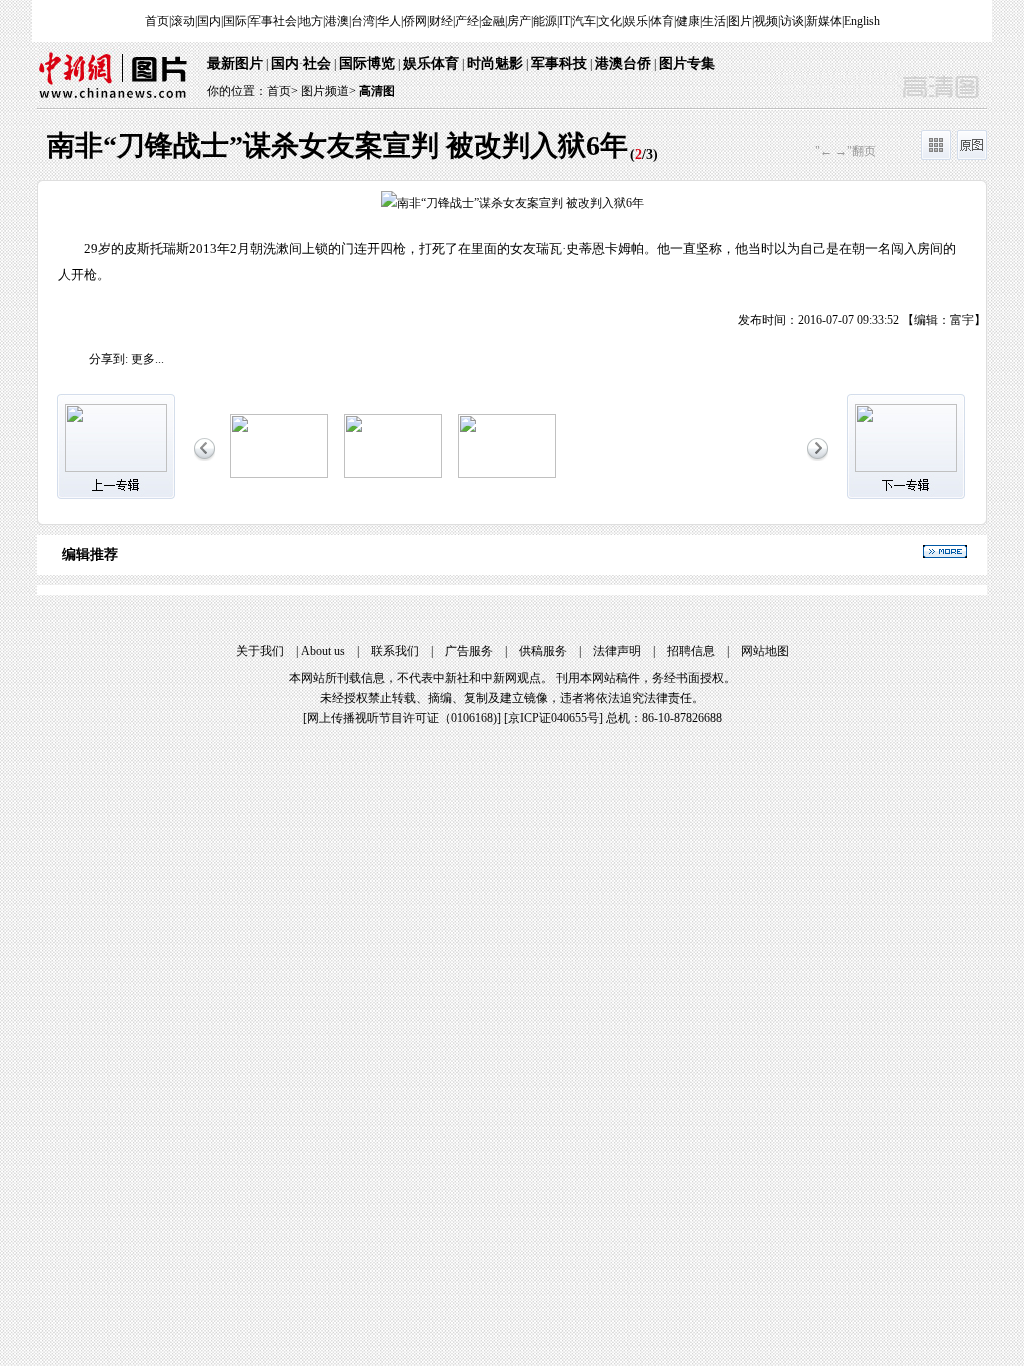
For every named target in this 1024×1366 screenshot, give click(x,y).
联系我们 (395, 651)
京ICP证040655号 (553, 718)
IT (564, 21)
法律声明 (617, 651)
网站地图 (765, 651)
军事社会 (273, 21)
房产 (519, 21)
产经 (467, 21)
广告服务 (469, 651)
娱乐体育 (431, 63)
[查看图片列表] (936, 156)
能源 (545, 21)
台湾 (363, 21)
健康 (688, 21)
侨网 (415, 21)
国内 (209, 21)
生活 (714, 21)
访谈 (792, 21)
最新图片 (235, 63)
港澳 (337, 21)
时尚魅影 (495, 63)
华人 (389, 21)
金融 (493, 21)
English (862, 21)
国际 (235, 21)
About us (323, 651)
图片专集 (687, 63)
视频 (766, 21)
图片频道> (328, 91)
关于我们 (260, 651)
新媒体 (824, 21)
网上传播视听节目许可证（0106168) (402, 718)
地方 (311, 21)
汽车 (584, 21)
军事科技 (559, 63)
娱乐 (636, 21)
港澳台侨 (623, 63)
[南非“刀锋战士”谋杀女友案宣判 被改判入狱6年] (279, 474)
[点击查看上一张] (275, 255)
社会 (317, 63)
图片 (740, 21)
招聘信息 (691, 651)
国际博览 (367, 63)
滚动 (183, 21)
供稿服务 (543, 651)
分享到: (108, 359)
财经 (441, 21)
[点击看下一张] (749, 255)
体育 (662, 21)
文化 (610, 21)
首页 (157, 21)
